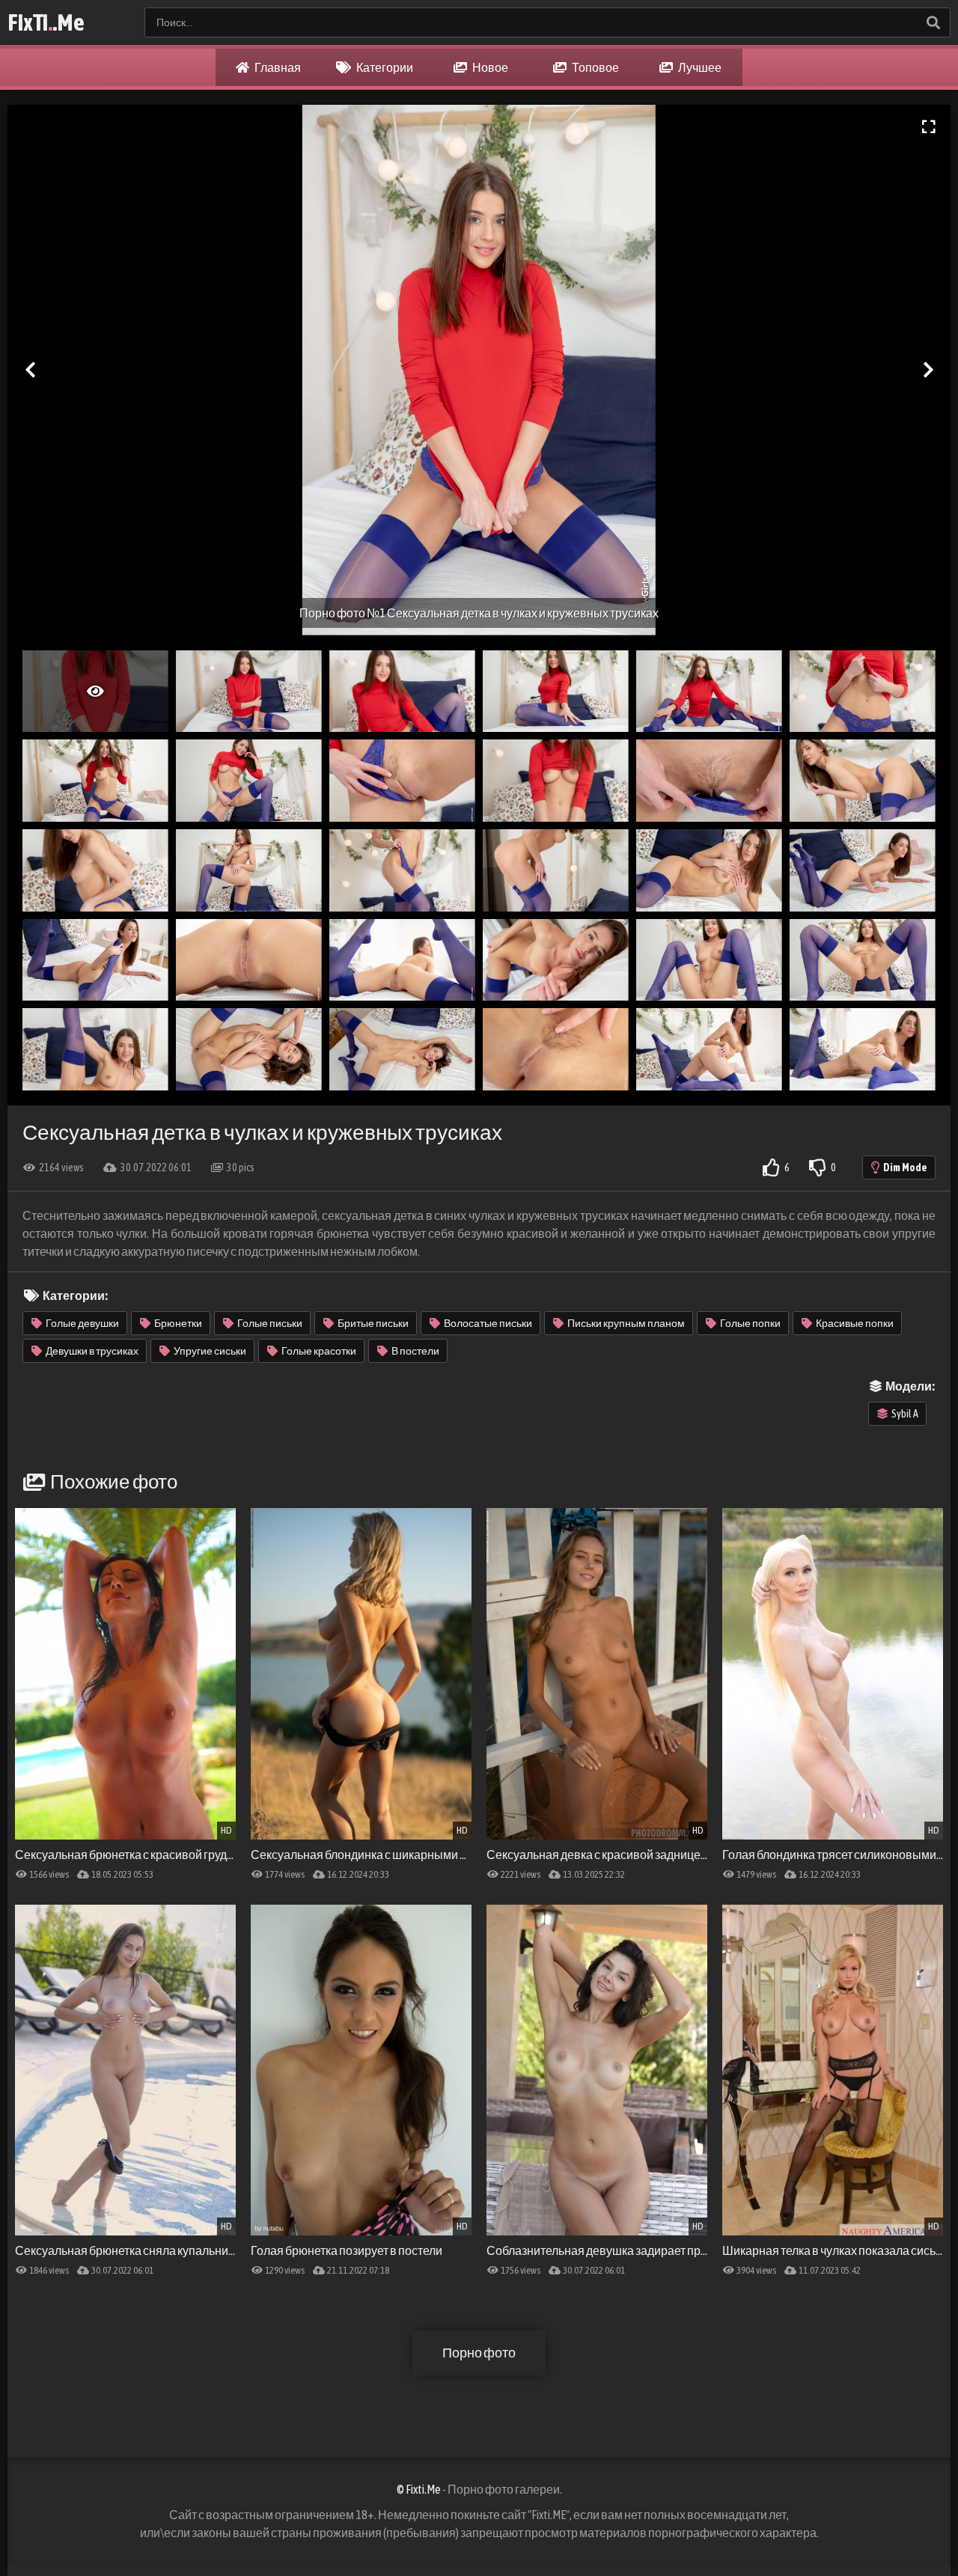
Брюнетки (178, 1323)
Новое (489, 67)
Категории (384, 67)
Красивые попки (855, 1323)
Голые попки (750, 1323)
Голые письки (270, 1323)
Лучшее (699, 67)
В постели (415, 1351)
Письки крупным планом (626, 1323)
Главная (277, 67)
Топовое (595, 67)
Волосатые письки (488, 1323)
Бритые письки (373, 1323)
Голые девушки (82, 1323)
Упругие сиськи (210, 1351)
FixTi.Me (46, 22)
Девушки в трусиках (92, 1351)
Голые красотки (319, 1351)
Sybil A (905, 1414)
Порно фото (479, 2353)
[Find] (933, 22)
